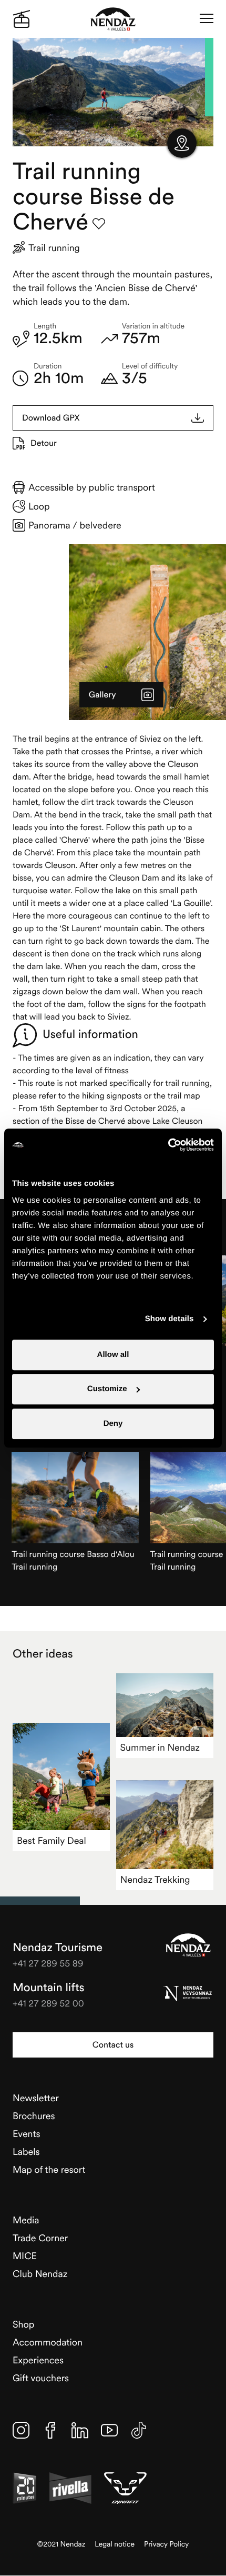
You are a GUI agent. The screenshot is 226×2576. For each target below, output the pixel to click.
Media (26, 2220)
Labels (26, 2151)
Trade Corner (40, 2238)
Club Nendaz (40, 2274)
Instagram (21, 2430)
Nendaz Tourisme (188, 1945)
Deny (113, 1424)
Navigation (207, 19)
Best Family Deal (52, 1840)
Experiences (38, 2360)
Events (27, 2134)
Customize (107, 1389)
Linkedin (80, 2430)
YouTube (109, 2430)
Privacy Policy (166, 2544)
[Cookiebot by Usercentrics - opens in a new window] (168, 1145)
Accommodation (48, 2342)
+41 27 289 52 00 (48, 2003)
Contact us (113, 2045)
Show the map (182, 143)
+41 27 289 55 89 (48, 1963)
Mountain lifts (49, 1988)
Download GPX (51, 418)
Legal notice (115, 2544)
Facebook (50, 2430)
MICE (25, 2256)
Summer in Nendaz (160, 1747)
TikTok (139, 2430)
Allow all (113, 1355)
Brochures (34, 2116)
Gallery (102, 695)
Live (22, 19)
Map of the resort (49, 2169)
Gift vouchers (41, 2378)
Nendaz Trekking (155, 1879)
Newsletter (36, 2098)
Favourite (99, 224)
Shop (23, 2324)
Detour (44, 443)
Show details (169, 1319)
